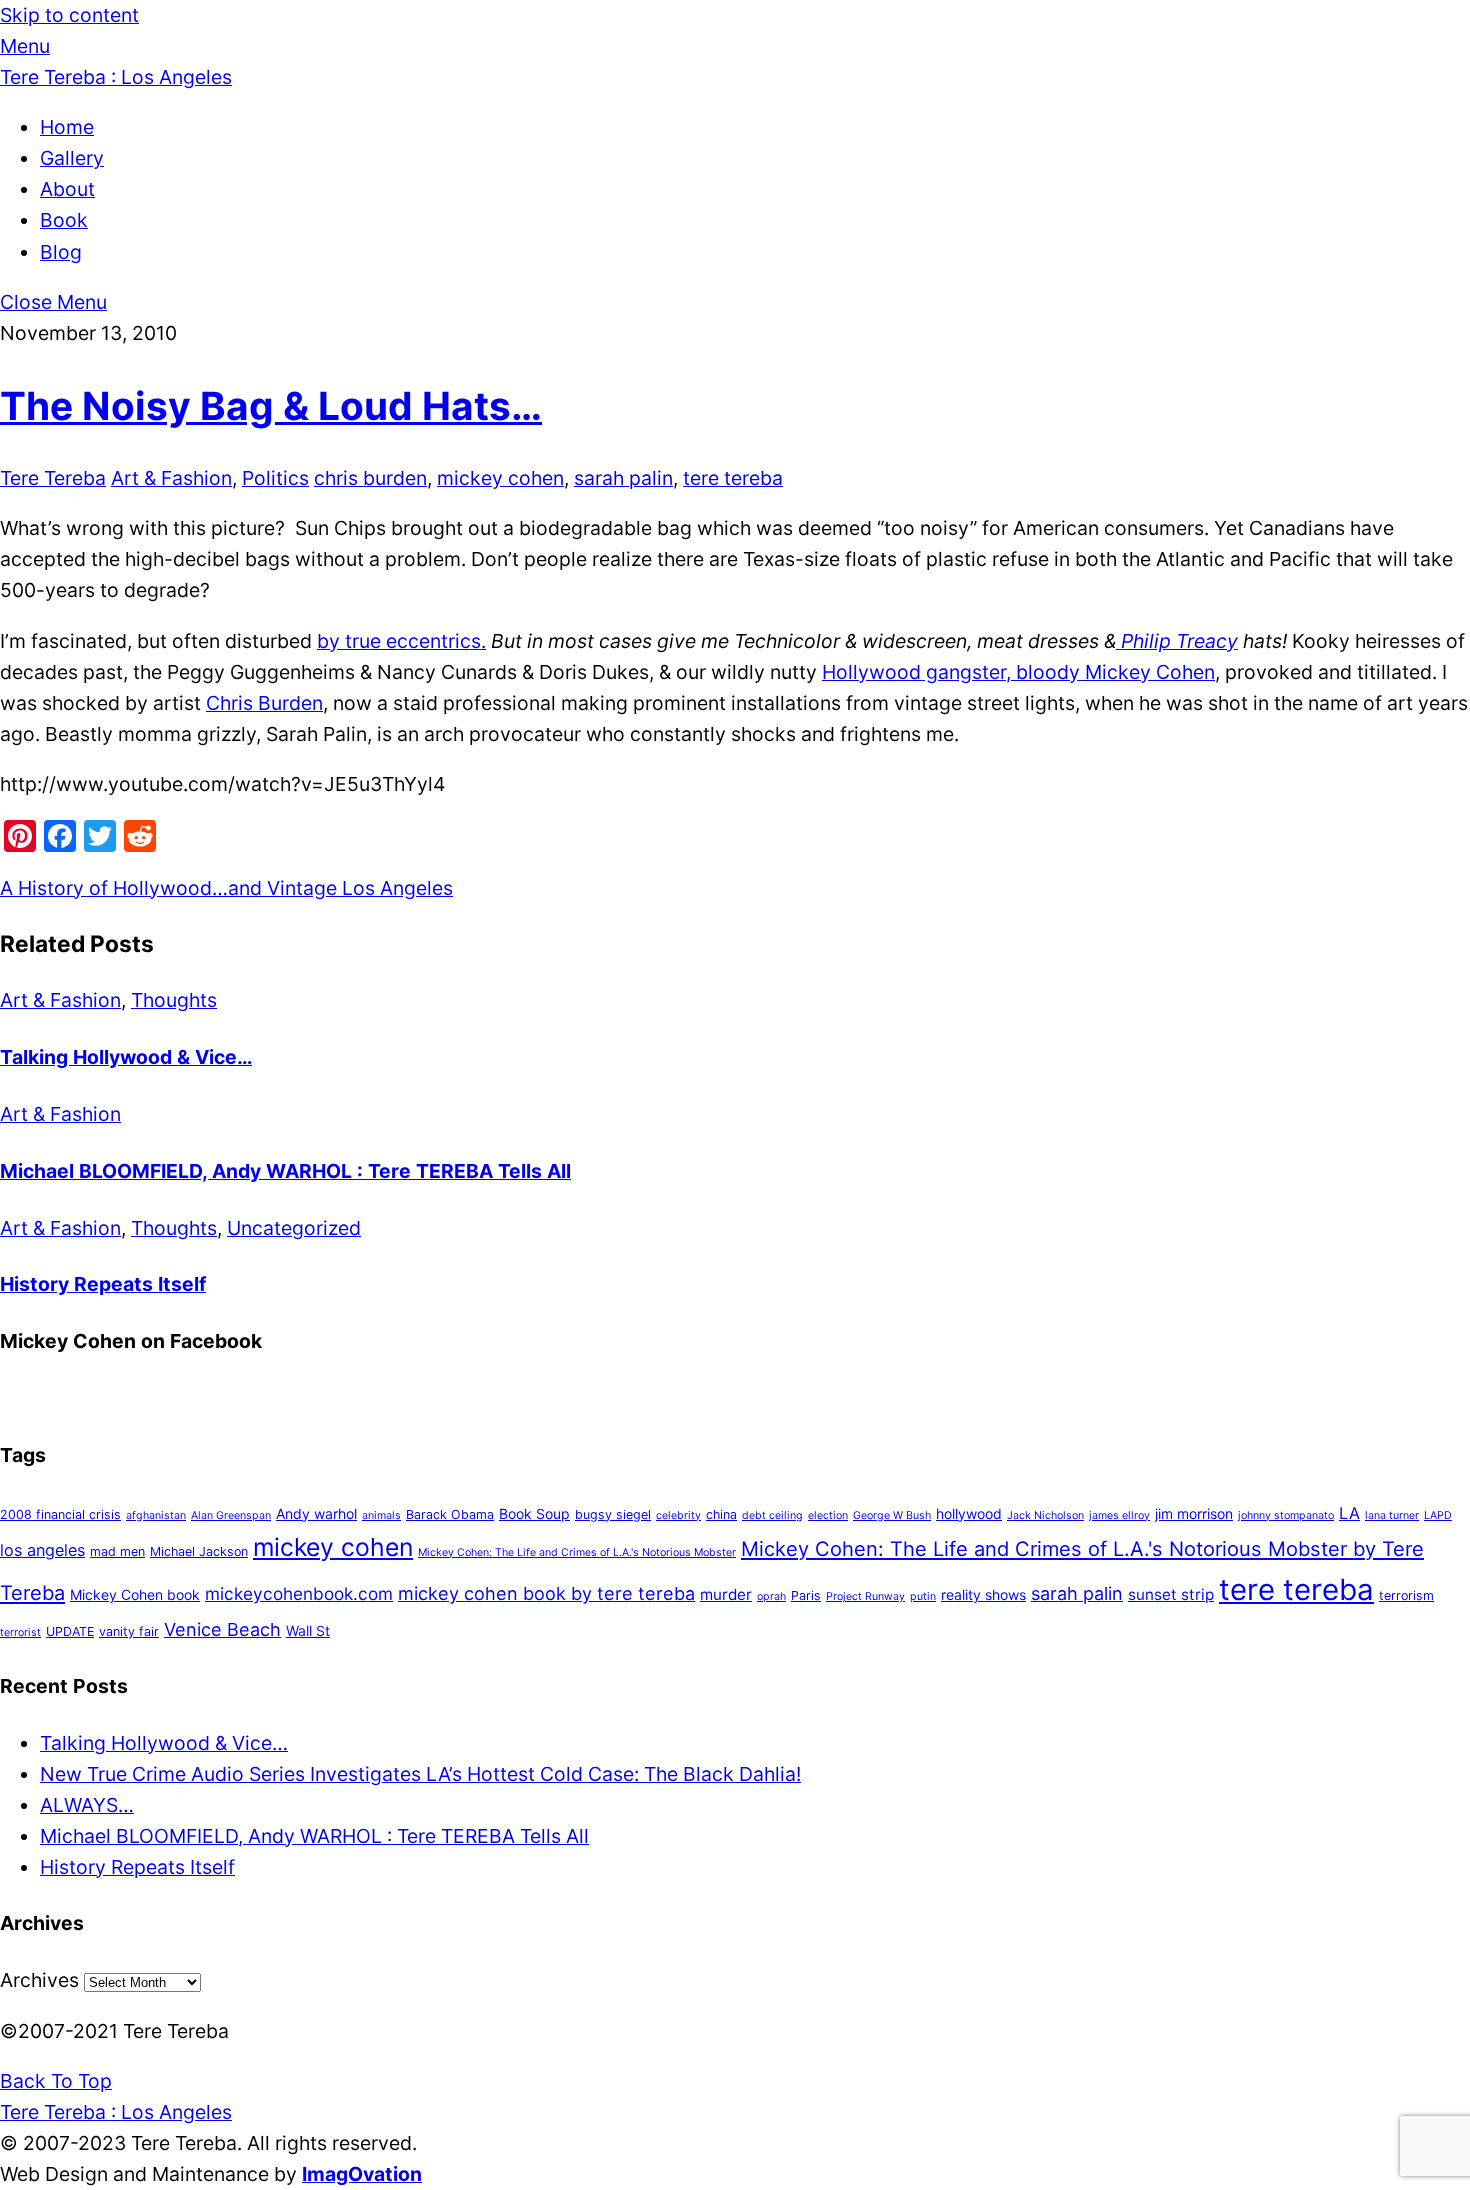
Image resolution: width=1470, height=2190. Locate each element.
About (67, 189)
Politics (275, 478)
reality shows (983, 1594)
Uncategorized (294, 1228)
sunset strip (1171, 1594)
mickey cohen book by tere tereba (546, 1593)
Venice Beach (222, 1629)
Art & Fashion (171, 478)
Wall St (308, 1630)
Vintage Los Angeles (357, 888)
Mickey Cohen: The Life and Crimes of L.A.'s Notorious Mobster (577, 1552)
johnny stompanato (1286, 1515)
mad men (117, 1551)
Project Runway (865, 1596)
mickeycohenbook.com (299, 1593)
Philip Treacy (1177, 641)
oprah (771, 1596)
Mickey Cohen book (135, 1594)
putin (923, 1596)
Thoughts (174, 1000)
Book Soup (534, 1513)
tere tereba (733, 478)
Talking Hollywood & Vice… (126, 1057)
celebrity (678, 1515)
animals (381, 1515)
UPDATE (70, 1631)
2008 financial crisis (60, 1514)
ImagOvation (362, 2174)
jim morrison (1194, 1513)
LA (1349, 1513)
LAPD (1438, 1515)
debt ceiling (772, 1515)
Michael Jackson (199, 1551)
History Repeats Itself (103, 1284)
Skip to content (69, 15)
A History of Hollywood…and (131, 888)
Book (64, 220)
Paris (806, 1595)
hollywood (969, 1513)
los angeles (42, 1550)
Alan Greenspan (231, 1515)
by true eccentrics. (401, 641)
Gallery (72, 158)
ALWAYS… (87, 1805)
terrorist (20, 1632)
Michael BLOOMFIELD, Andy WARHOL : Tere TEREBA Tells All (285, 1171)
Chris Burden (264, 703)
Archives (39, 1980)
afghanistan (156, 1515)
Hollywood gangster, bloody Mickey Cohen (1018, 672)
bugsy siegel (613, 1514)
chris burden (370, 478)
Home (67, 127)
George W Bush (892, 1515)
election (828, 1515)
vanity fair (129, 1631)
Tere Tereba (53, 478)
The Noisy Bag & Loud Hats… (271, 405)
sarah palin (623, 478)
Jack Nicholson (1045, 1515)
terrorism (1406, 1595)
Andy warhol (316, 1513)
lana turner (1392, 1515)
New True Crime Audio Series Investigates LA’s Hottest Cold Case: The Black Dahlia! (420, 1774)
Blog (61, 252)
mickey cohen (500, 478)
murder (726, 1594)
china (721, 1514)
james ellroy (1119, 1515)
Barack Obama (450, 1514)
